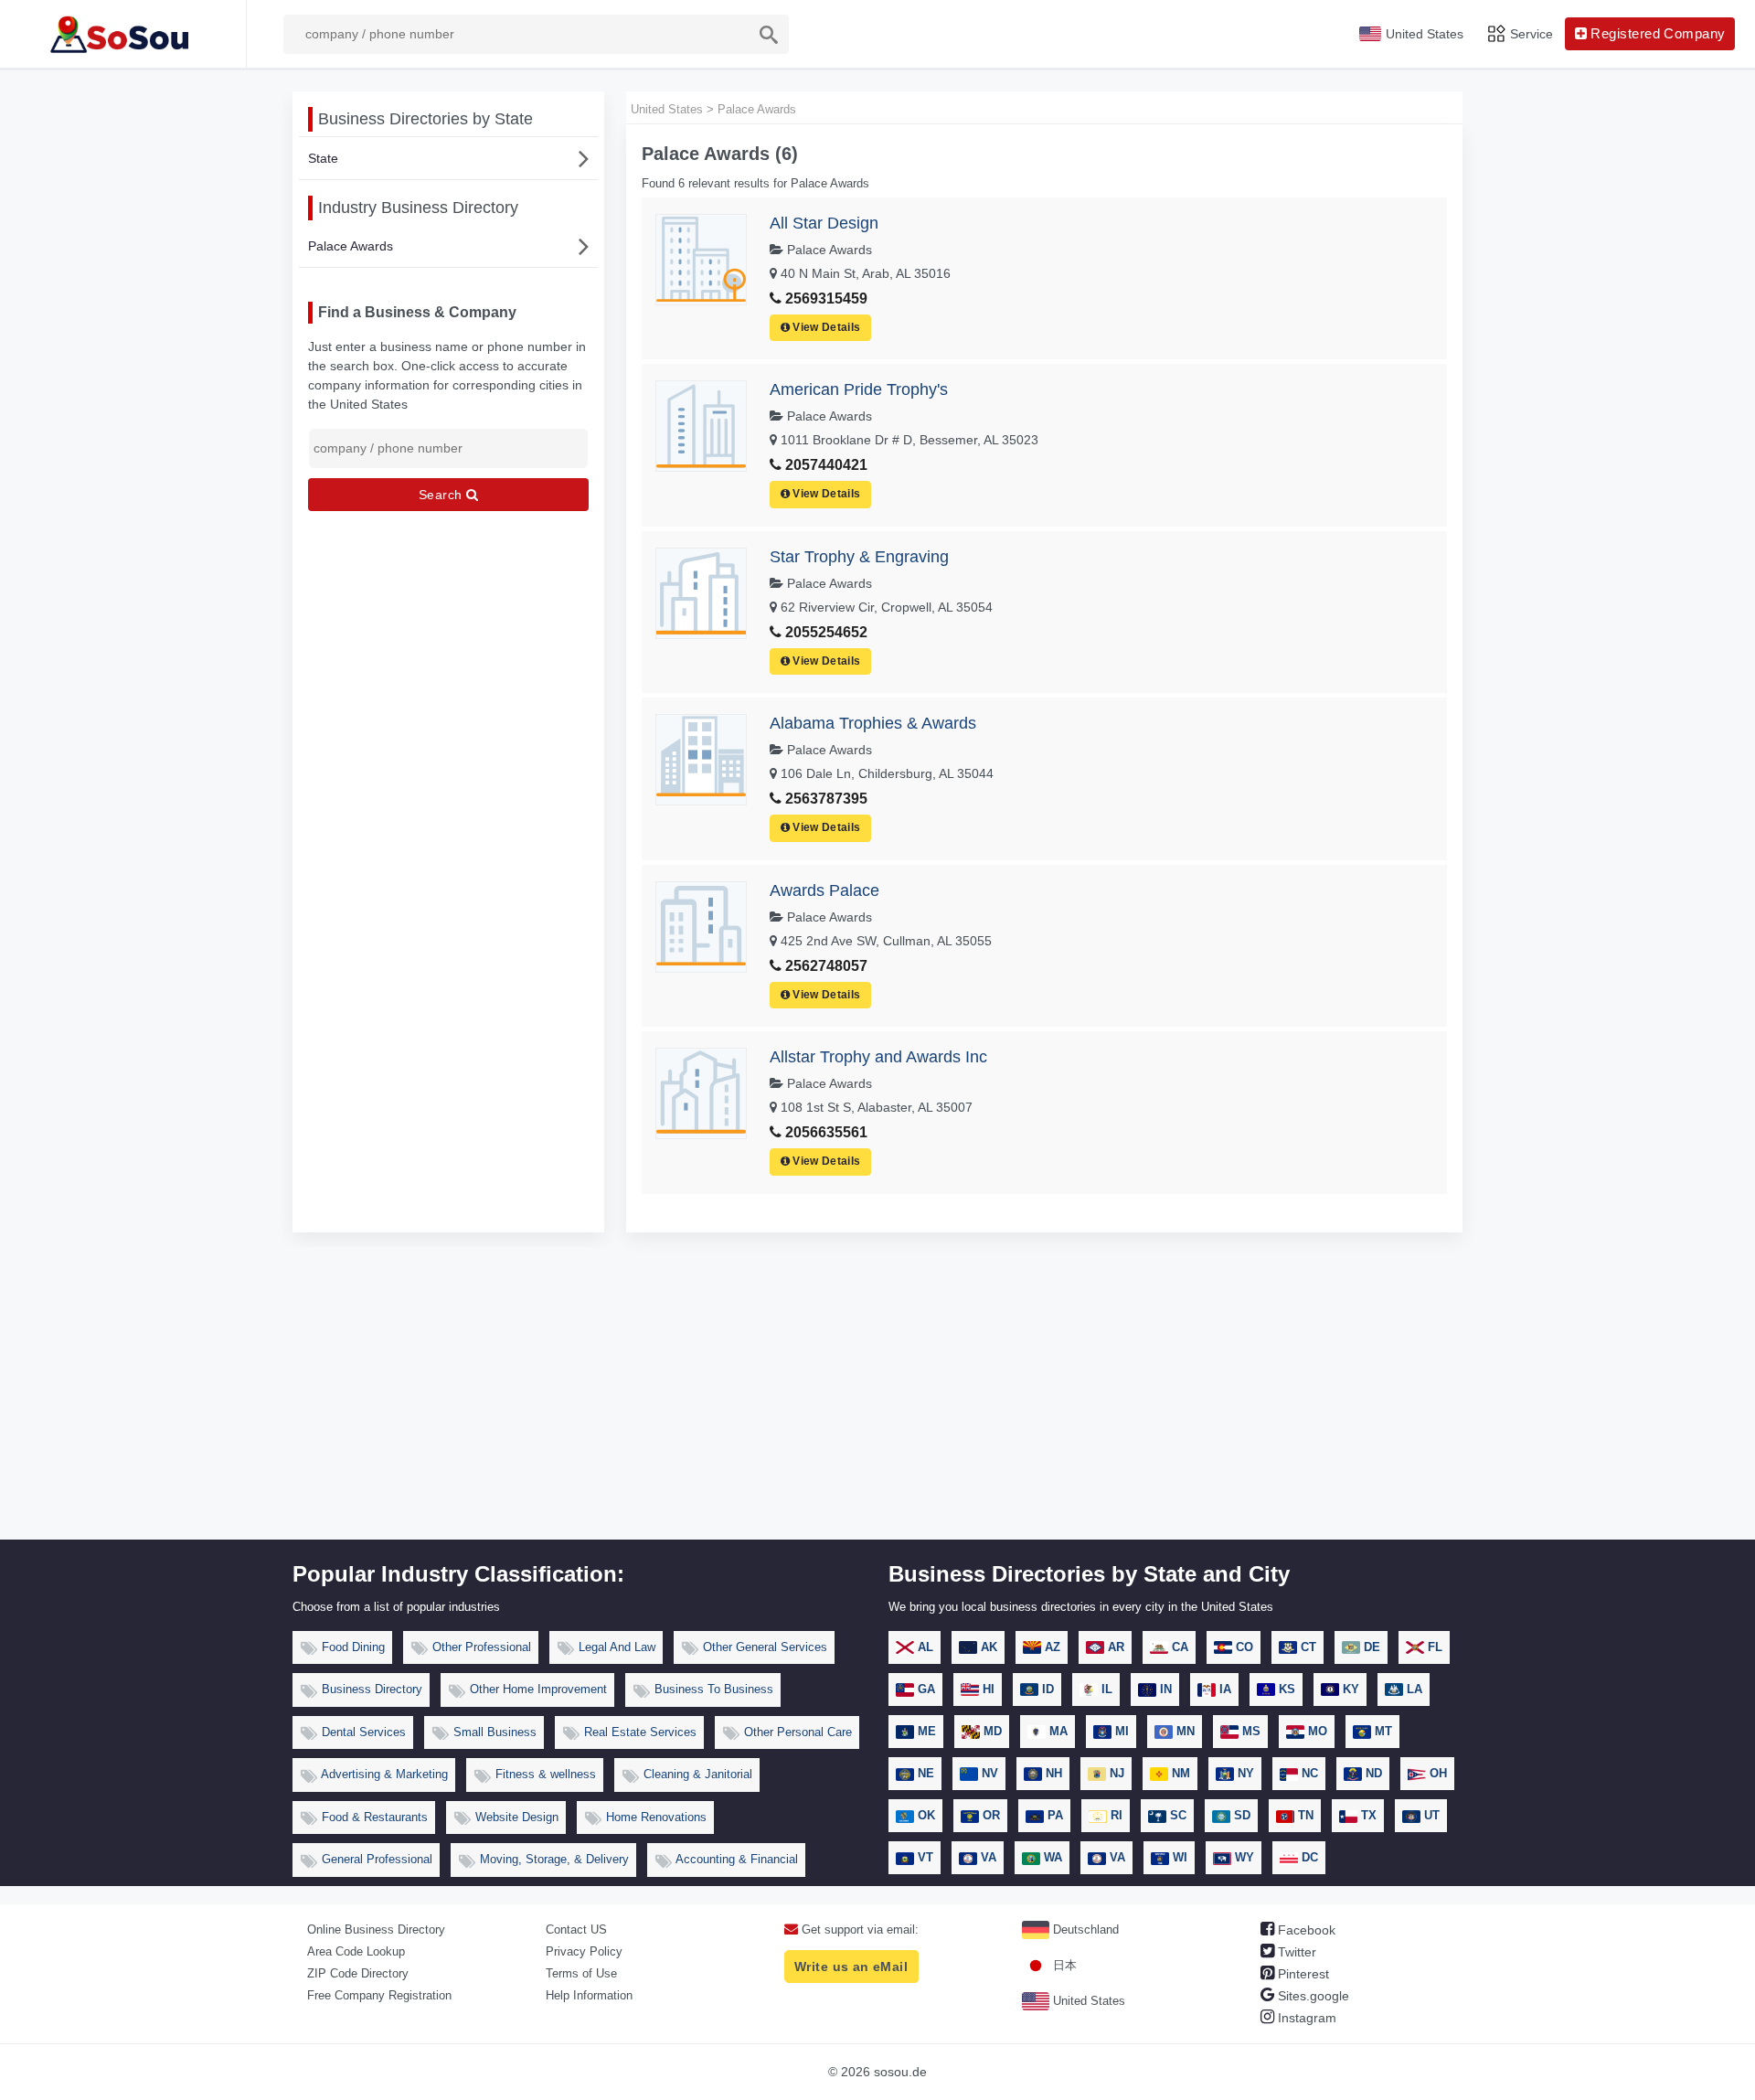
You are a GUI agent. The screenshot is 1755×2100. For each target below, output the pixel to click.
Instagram (1305, 2018)
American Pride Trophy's (859, 389)
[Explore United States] (123, 34)
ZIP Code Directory (358, 1973)
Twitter (1295, 1952)
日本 (1063, 1965)
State (323, 158)
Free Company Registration (379, 1995)
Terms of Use (581, 1973)
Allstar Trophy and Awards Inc (878, 1057)
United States (1087, 2001)
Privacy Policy (584, 1951)
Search (442, 495)
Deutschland (1084, 1929)
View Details (825, 327)
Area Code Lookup (356, 1951)
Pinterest (1302, 1974)
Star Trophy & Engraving (859, 557)
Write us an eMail (851, 1967)
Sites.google (1312, 1996)
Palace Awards (351, 246)
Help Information (589, 1995)
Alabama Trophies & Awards (873, 723)
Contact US (576, 1929)
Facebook (1305, 1930)
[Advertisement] (877, 1402)
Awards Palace (824, 890)
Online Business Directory (376, 1929)
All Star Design (824, 223)
